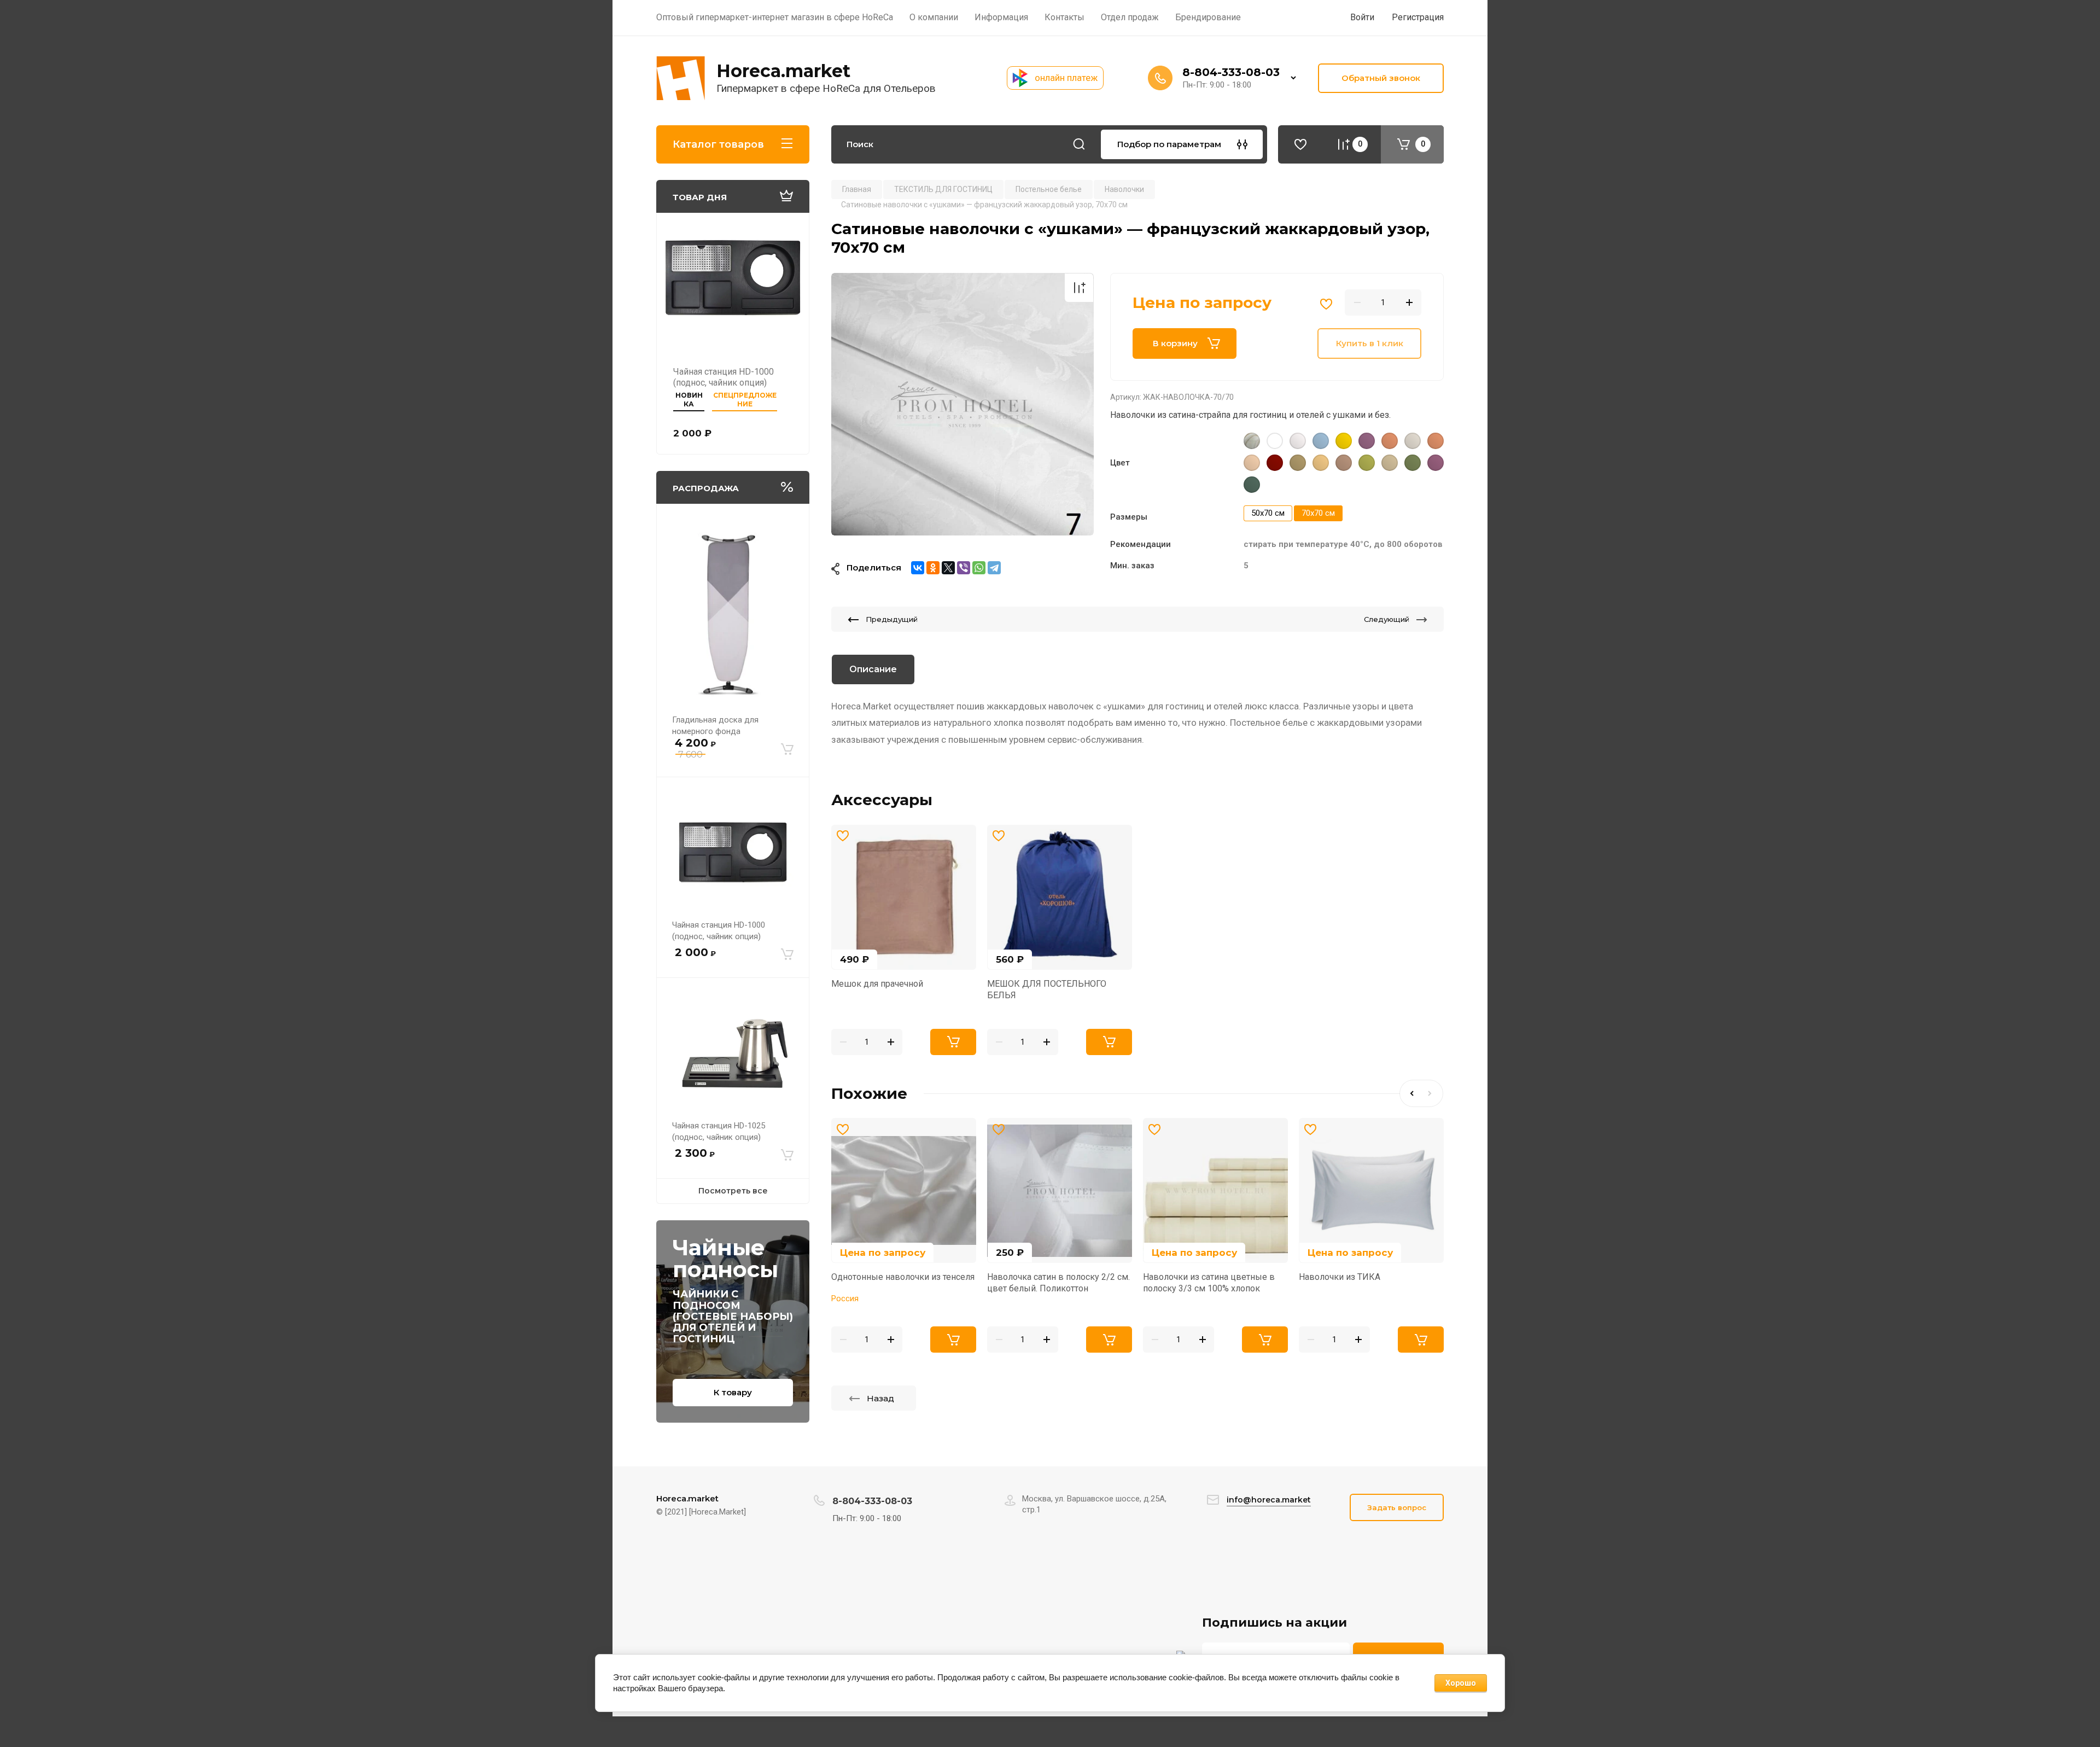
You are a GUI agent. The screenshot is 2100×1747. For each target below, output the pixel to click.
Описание (873, 669)
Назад (880, 1398)
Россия (845, 1298)
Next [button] (1432, 1093)
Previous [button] (1410, 1093)
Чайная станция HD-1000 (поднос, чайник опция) (724, 377)
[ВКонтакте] (918, 568)
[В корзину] (787, 749)
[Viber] (964, 568)
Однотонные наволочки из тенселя (903, 1277)
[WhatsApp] (979, 568)
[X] (948, 568)
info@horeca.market (1269, 1500)
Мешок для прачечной (877, 984)
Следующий (1387, 619)
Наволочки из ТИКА (1340, 1277)
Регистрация (1418, 17)
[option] (962, 404)
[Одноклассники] (933, 568)
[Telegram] (994, 568)
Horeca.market (783, 71)
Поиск (1079, 144)
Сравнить (1079, 288)
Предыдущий (892, 619)
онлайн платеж (1066, 78)
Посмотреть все (733, 1191)
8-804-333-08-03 (1231, 72)
